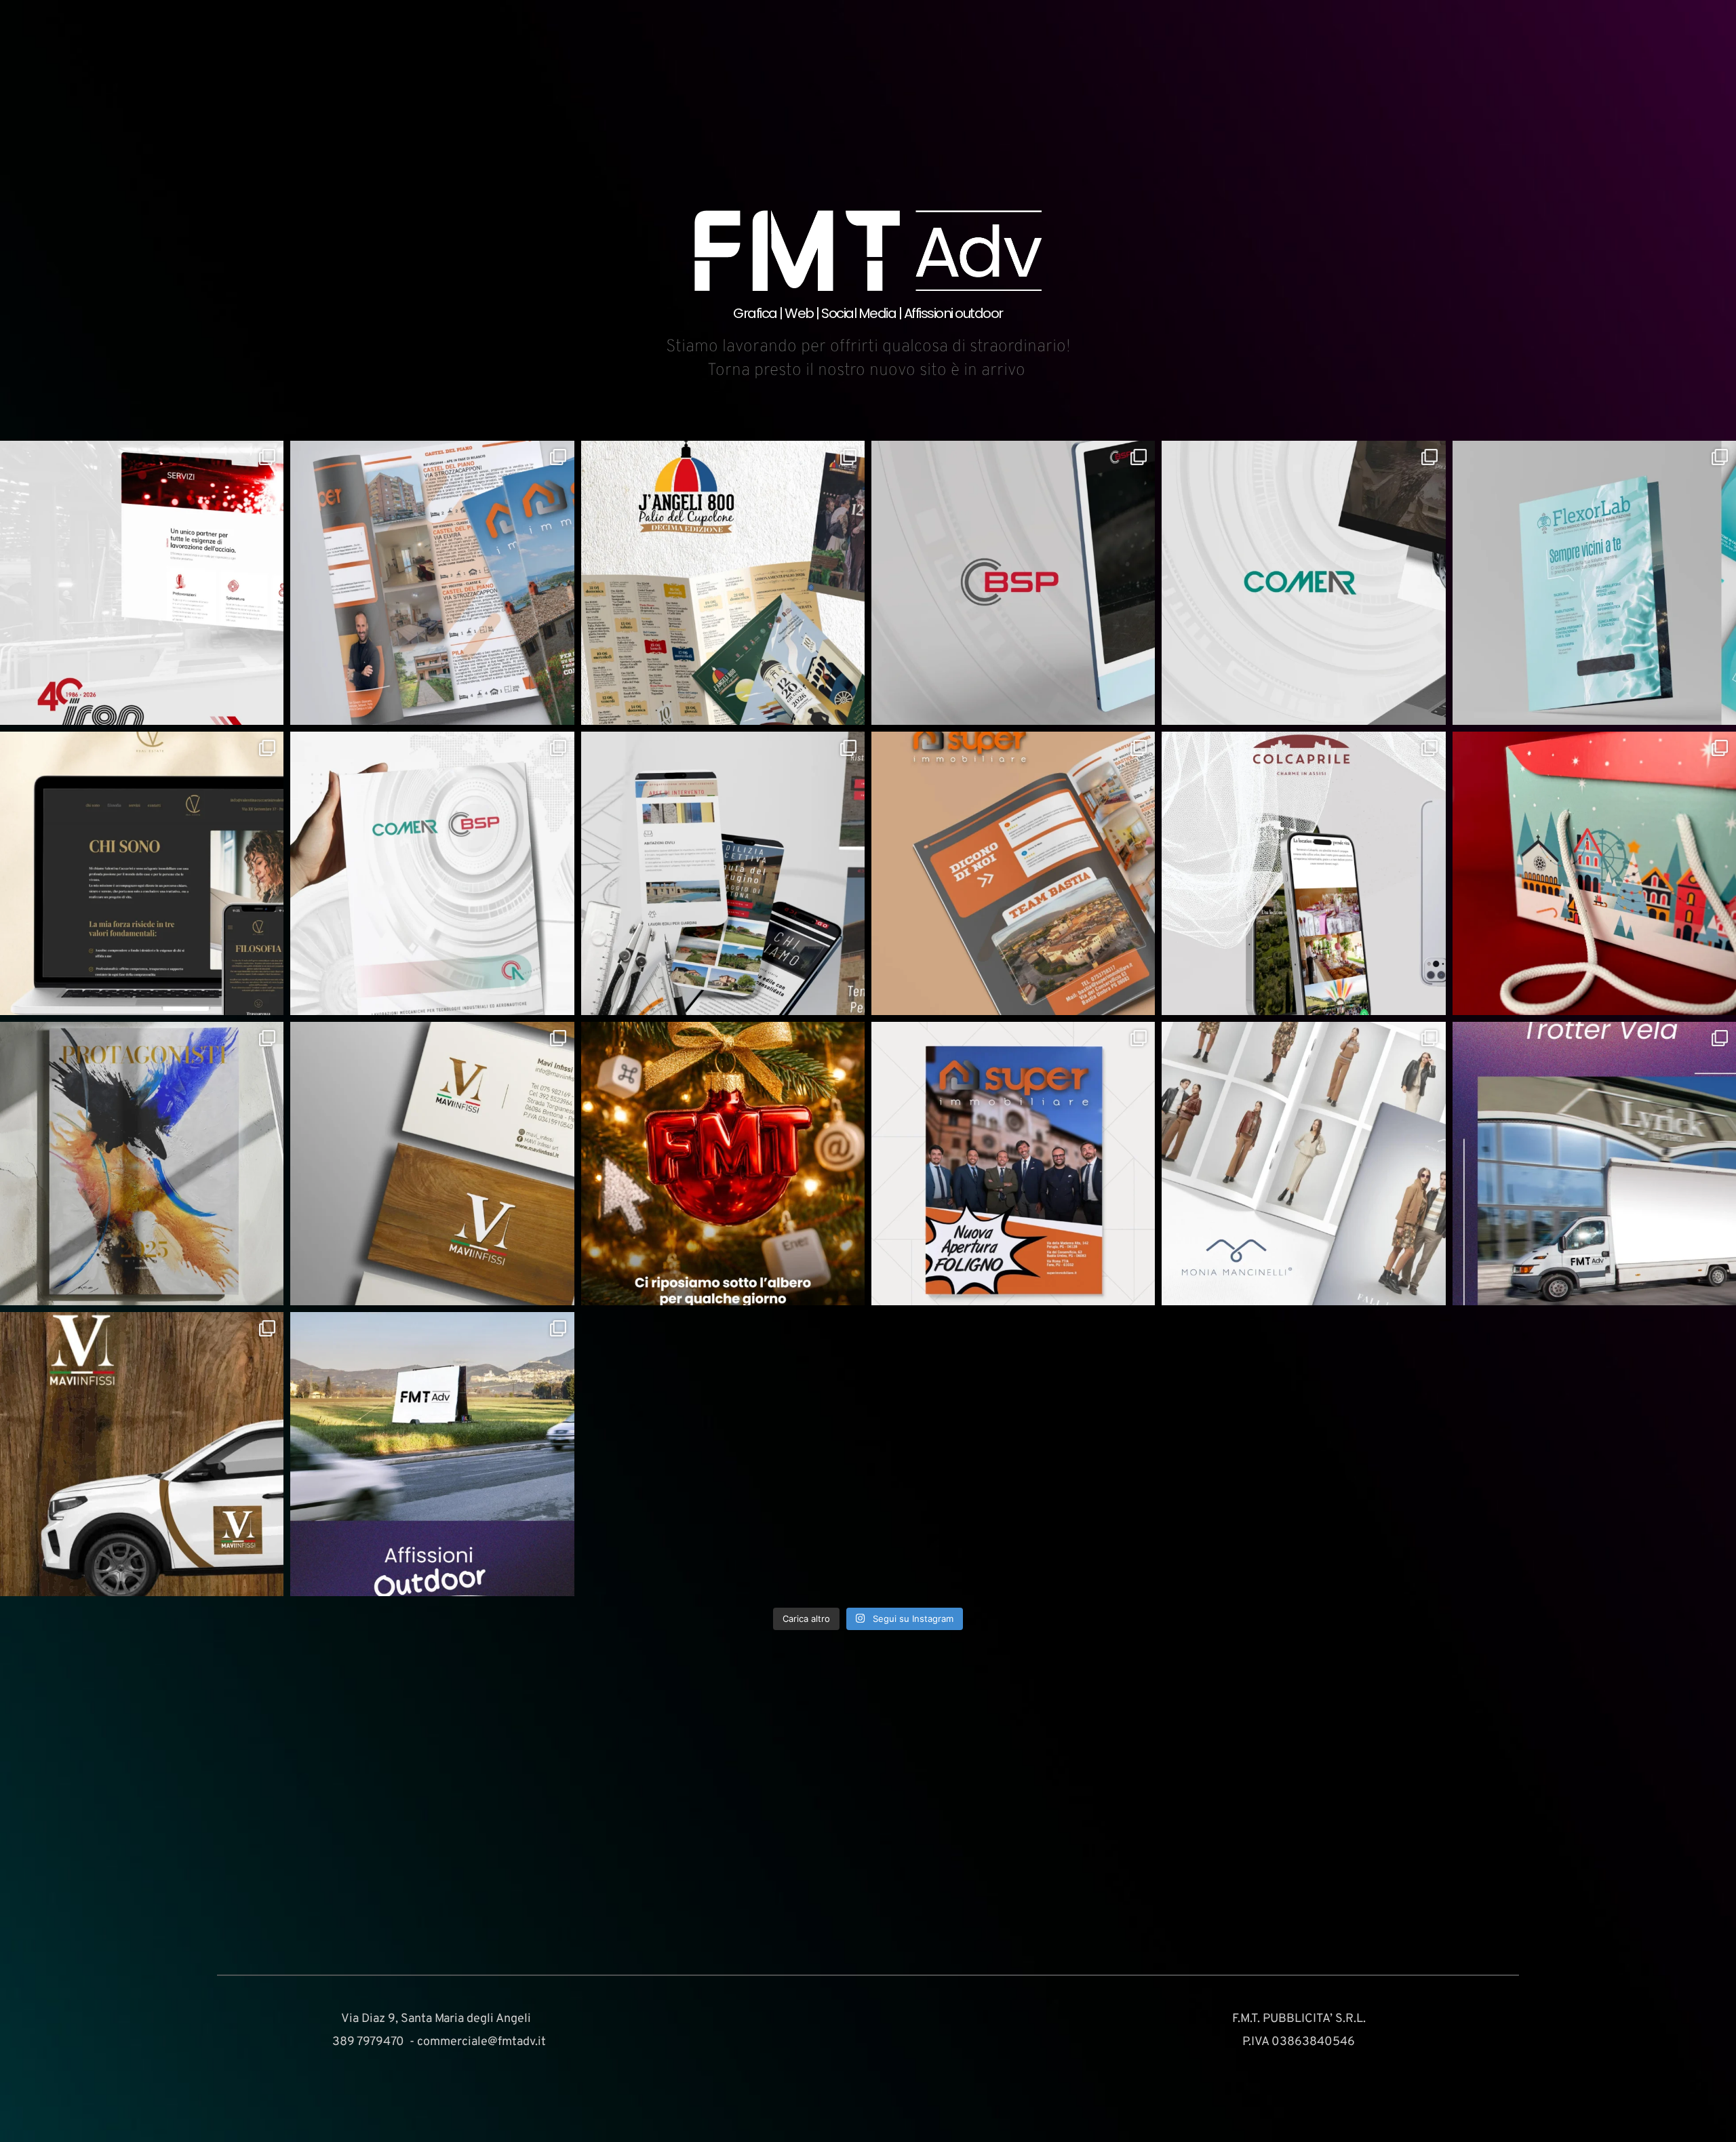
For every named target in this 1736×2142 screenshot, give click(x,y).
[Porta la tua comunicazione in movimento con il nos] (1594, 1164)
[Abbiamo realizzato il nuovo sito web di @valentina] (142, 873)
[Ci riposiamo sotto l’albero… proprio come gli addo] (723, 1164)
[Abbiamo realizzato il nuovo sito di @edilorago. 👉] (723, 873)
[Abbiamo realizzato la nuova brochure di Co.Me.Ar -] (432, 873)
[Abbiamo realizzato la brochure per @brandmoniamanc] (1303, 1164)
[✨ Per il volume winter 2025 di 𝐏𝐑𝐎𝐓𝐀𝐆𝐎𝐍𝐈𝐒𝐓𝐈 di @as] (142, 1164)
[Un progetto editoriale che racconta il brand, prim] (432, 582)
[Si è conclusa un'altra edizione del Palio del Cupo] (723, 582)
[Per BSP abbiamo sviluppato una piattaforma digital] (1013, 582)
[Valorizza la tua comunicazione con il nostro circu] (432, 1454)
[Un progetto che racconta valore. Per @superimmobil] (1013, 1164)
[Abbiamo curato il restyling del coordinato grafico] (432, 1164)
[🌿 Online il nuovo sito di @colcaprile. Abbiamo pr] (1303, 873)
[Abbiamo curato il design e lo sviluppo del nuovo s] (142, 582)
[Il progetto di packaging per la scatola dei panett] (1594, 873)
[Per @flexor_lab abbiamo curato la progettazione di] (1594, 582)
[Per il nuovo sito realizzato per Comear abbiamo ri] (1303, 582)
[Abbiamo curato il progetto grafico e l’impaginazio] (1013, 873)
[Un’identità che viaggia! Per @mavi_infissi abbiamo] (142, 1454)
